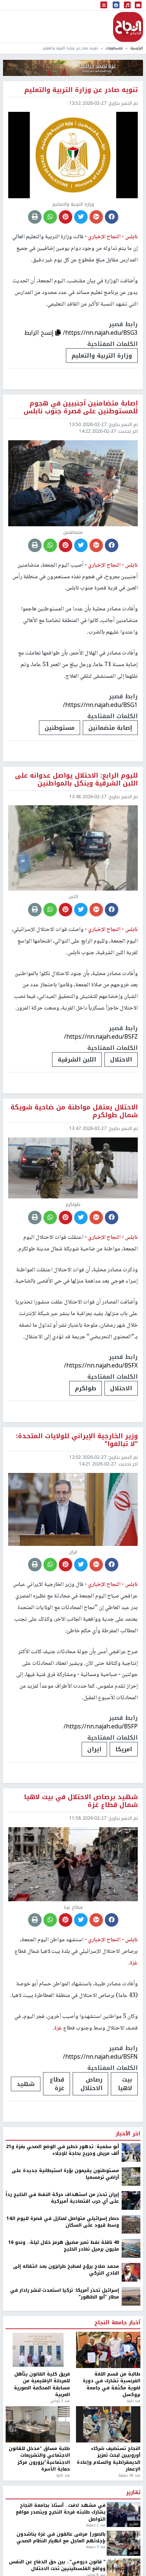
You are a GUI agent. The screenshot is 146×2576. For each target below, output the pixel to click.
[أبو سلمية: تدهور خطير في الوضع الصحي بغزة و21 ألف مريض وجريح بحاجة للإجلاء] (131, 2152)
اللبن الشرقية (77, 1059)
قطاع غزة (57, 2084)
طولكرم (86, 1388)
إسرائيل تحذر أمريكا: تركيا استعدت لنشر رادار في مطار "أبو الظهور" (65, 2294)
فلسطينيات (114, 48)
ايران (94, 1749)
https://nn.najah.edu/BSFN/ (100, 2057)
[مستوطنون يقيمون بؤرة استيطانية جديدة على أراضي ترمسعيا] (131, 2176)
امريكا (124, 1749)
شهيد (26, 2084)
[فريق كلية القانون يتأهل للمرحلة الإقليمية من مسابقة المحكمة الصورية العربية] (38, 2350)
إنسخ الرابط (40, 333)
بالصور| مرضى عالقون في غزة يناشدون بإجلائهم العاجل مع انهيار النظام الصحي (61, 2538)
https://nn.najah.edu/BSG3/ (100, 333)
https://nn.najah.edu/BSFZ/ (101, 1037)
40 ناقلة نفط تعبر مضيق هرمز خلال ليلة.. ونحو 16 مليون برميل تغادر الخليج (64, 2246)
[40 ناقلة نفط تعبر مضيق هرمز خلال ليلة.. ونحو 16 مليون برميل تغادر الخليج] (131, 2248)
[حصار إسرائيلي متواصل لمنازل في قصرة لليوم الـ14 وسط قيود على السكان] (131, 2224)
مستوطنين (60, 728)
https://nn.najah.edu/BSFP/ (101, 1726)
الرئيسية (137, 48)
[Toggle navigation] (104, 5)
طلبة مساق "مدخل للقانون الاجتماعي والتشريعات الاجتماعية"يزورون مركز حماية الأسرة (39, 2459)
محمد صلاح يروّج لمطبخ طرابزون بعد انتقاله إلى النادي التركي (66, 2270)
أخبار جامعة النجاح (117, 2323)
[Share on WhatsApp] (50, 217)
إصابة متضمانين (110, 728)
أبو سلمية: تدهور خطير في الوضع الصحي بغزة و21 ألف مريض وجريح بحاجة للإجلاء (63, 2150)
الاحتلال (121, 1059)
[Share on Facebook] (112, 217)
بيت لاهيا (125, 2084)
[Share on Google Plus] (96, 217)
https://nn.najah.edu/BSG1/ (100, 705)
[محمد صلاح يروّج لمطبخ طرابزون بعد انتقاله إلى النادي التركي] (131, 2272)
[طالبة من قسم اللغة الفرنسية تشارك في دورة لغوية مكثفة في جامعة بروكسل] (108, 2350)
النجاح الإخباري (128, 27)
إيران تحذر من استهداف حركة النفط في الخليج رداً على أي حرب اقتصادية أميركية (62, 2198)
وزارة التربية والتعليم (102, 356)
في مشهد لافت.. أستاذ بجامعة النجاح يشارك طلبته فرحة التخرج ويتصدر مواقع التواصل (61, 2512)
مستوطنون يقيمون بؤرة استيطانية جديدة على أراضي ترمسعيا (65, 2174)
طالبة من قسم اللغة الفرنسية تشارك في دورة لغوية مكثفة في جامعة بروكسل (112, 2384)
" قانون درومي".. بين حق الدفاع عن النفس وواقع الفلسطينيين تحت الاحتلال (57, 2565)
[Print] (35, 217)
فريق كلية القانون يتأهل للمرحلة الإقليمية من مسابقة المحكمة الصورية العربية (42, 2384)
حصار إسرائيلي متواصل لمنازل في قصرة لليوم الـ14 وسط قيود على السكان (63, 2222)
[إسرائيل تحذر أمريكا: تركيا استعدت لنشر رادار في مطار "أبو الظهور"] (131, 2296)
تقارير (133, 2493)
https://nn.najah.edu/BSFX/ (101, 1365)
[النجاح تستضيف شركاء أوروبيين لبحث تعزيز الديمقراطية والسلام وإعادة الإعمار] (108, 2424)
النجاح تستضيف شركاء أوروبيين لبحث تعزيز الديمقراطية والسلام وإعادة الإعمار (109, 2459)
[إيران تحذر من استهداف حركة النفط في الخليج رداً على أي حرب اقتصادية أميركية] (131, 2200)
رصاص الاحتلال (92, 2084)
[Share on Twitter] (81, 217)
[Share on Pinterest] (66, 217)
